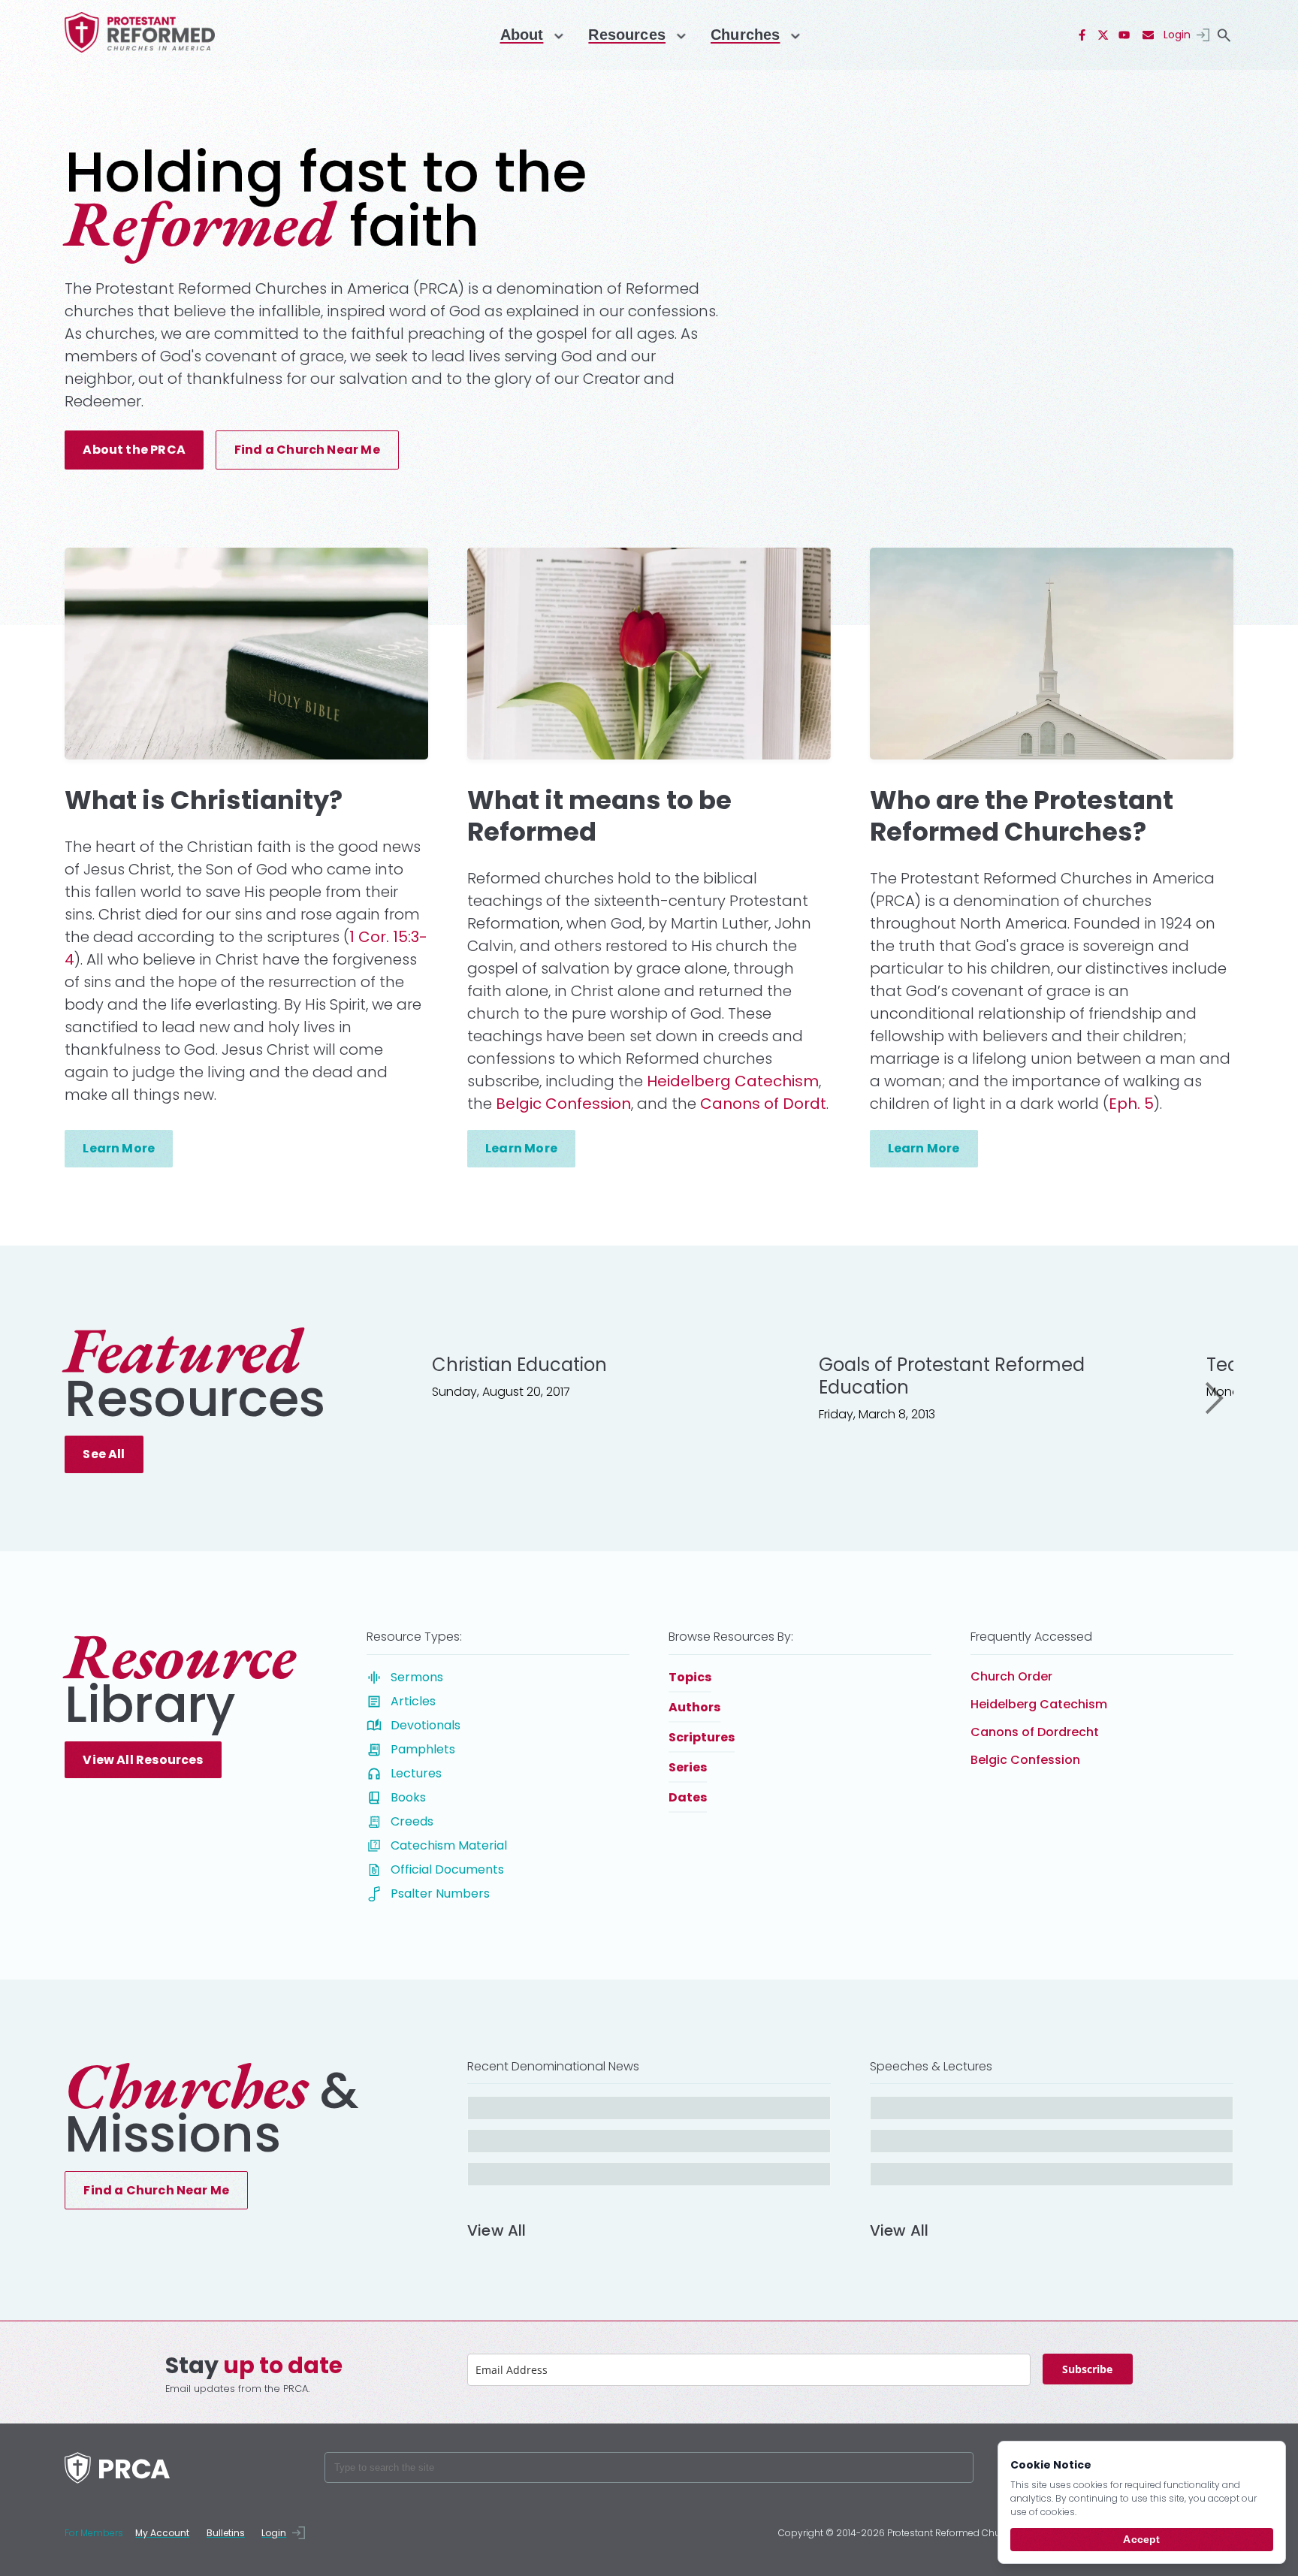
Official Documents (447, 1869)
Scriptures (702, 1737)
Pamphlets (423, 1749)
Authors (694, 1707)
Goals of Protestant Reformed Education (952, 1376)
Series (688, 1767)
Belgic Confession (563, 1104)
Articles (413, 1701)
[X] (1103, 35)
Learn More (119, 1148)
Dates (688, 1797)
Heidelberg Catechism (733, 1081)
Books (408, 1797)
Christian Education (519, 1365)
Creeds (412, 1821)
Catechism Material (449, 1845)
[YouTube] (1124, 35)
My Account (162, 2533)
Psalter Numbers (440, 1893)
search (1224, 35)
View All (497, 2232)
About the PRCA (134, 450)
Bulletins (226, 2533)
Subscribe (1087, 2369)
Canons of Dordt (763, 1104)
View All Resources (143, 1760)
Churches (745, 35)
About (522, 35)
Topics (690, 1677)
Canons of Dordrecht (1035, 1732)
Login (1177, 35)
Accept (1141, 2539)
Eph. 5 (1131, 1104)
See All (104, 1454)
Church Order (1011, 1676)
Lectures (416, 1773)
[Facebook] (1082, 35)
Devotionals (426, 1725)
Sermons (417, 1677)
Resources (627, 35)
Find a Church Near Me (307, 450)
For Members (94, 2533)
